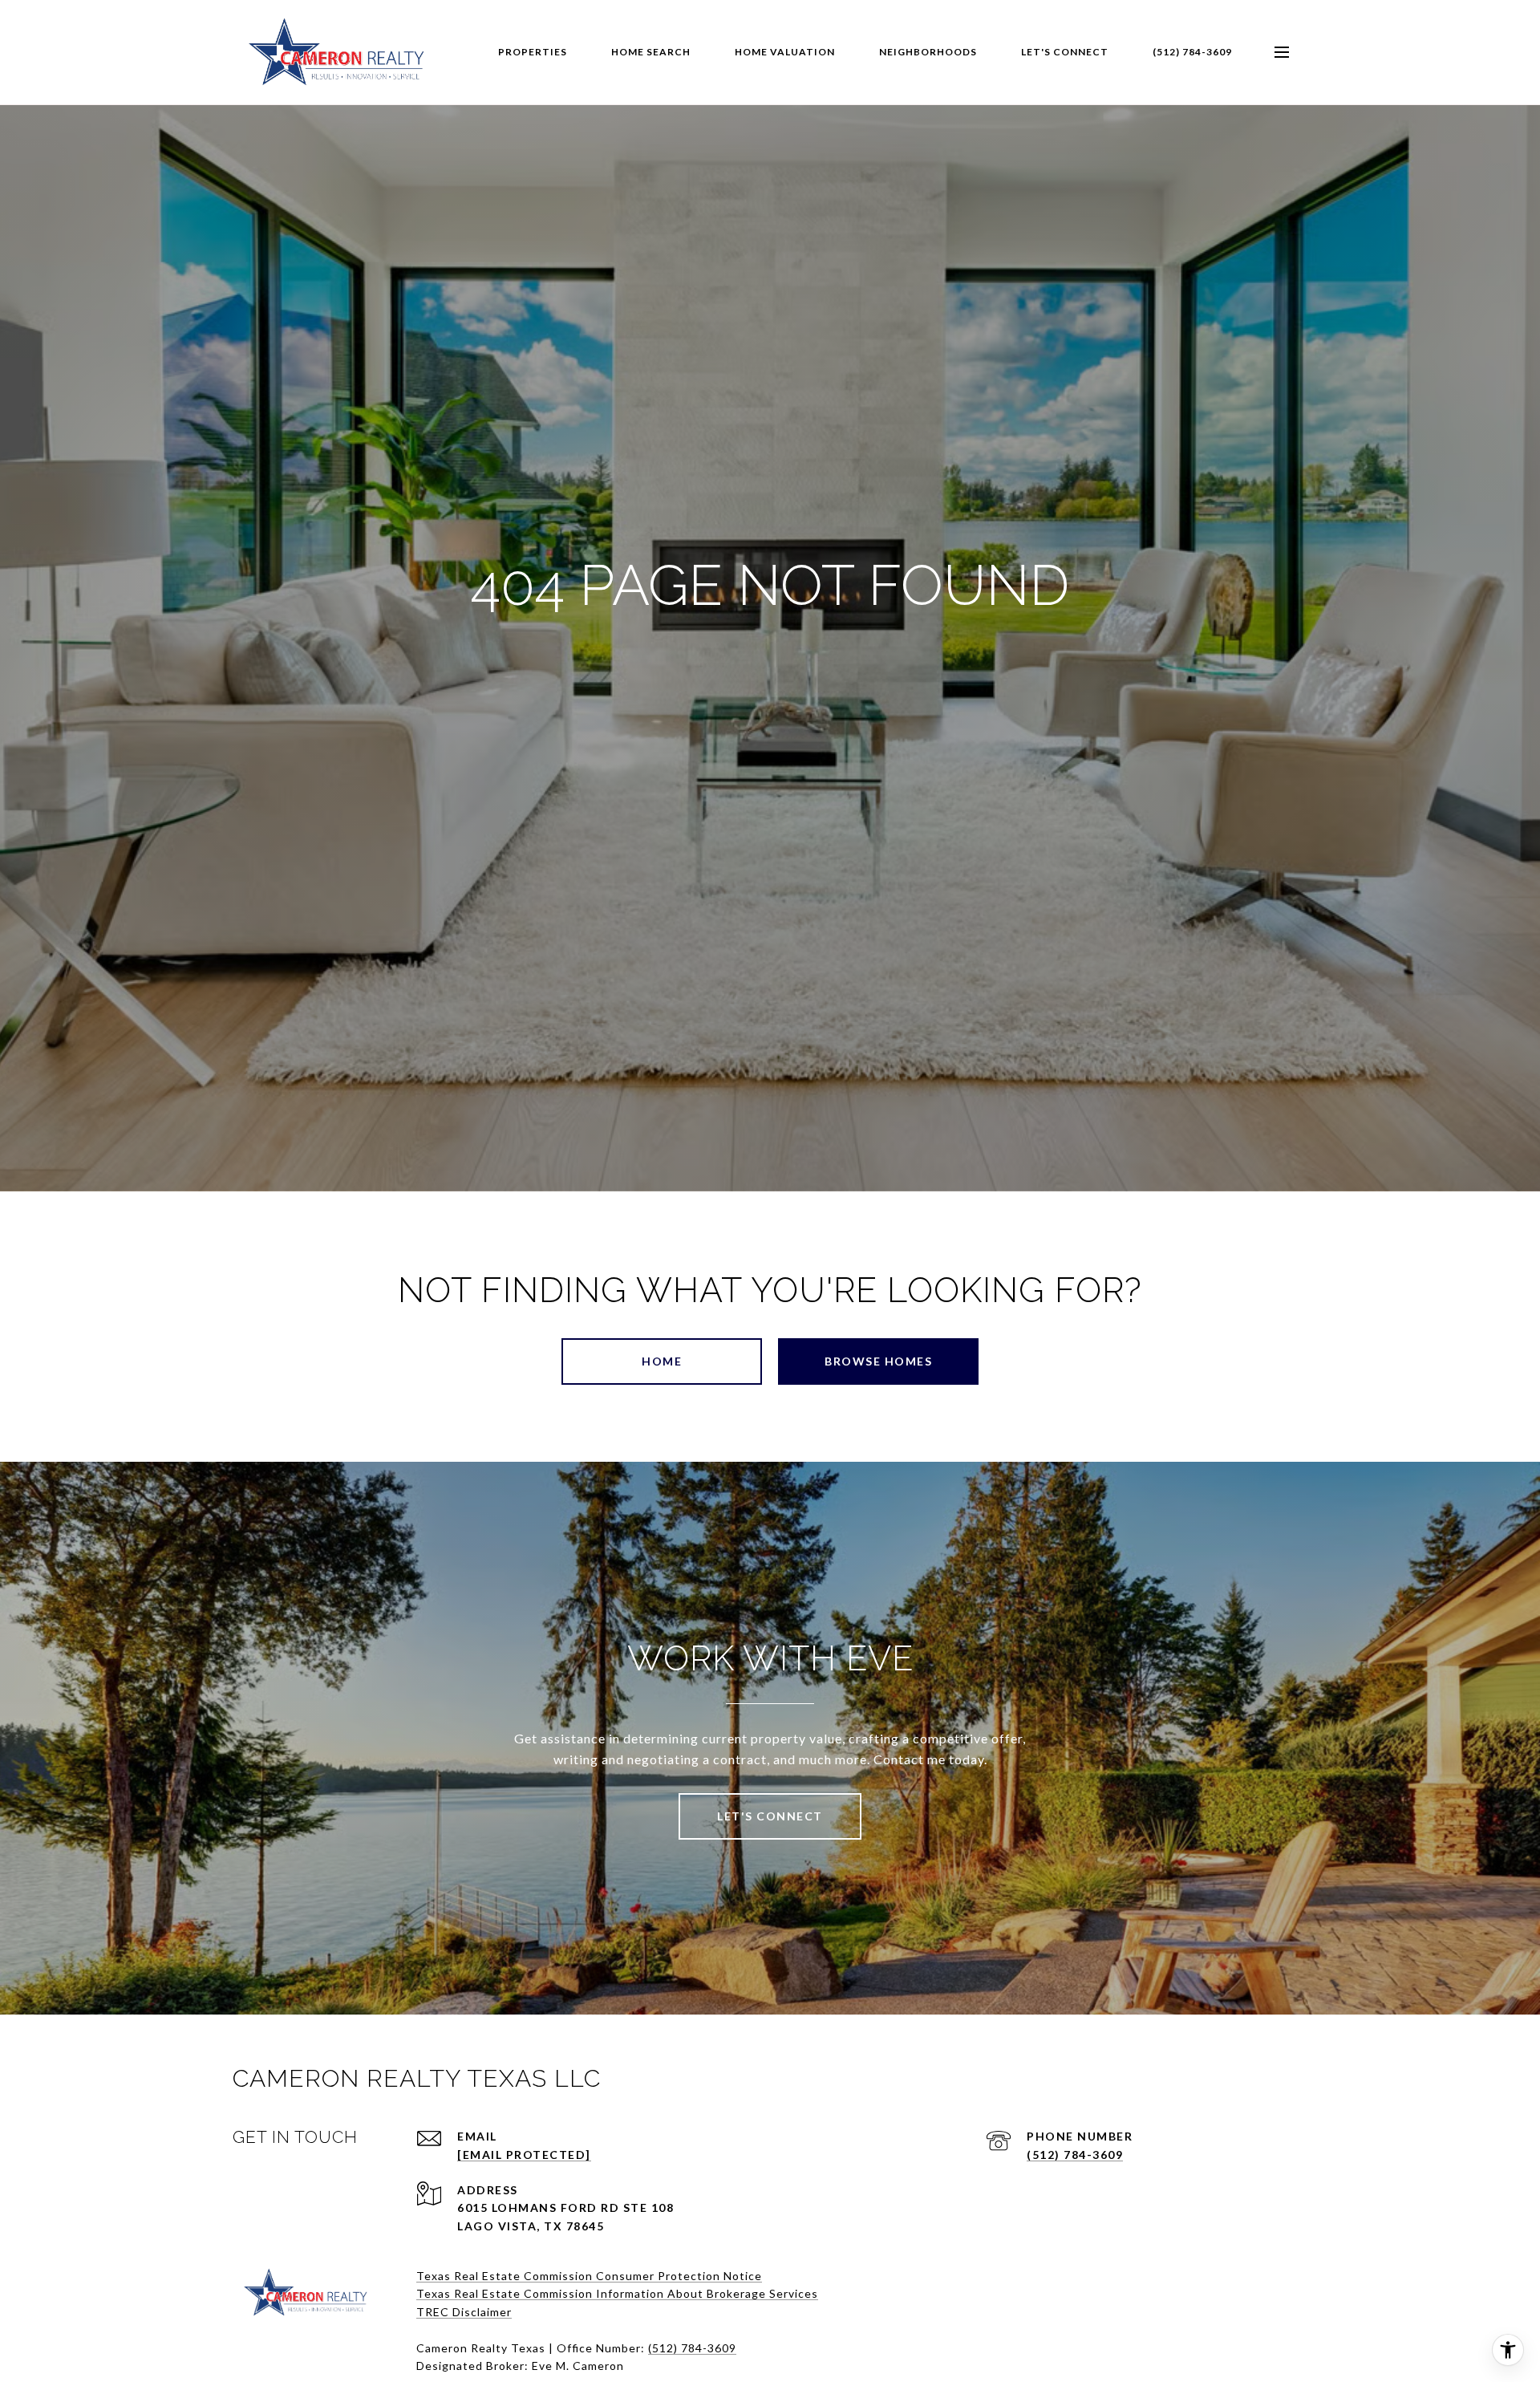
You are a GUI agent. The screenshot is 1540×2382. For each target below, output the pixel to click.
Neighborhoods (928, 52)
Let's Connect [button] (770, 1816)
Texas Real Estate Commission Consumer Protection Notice (589, 2276)
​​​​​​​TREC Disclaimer (464, 2312)
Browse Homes (878, 1361)
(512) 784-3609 (1192, 52)
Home (662, 1361)
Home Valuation (785, 52)
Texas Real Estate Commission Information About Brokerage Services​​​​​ (617, 2293)
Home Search (651, 52)
